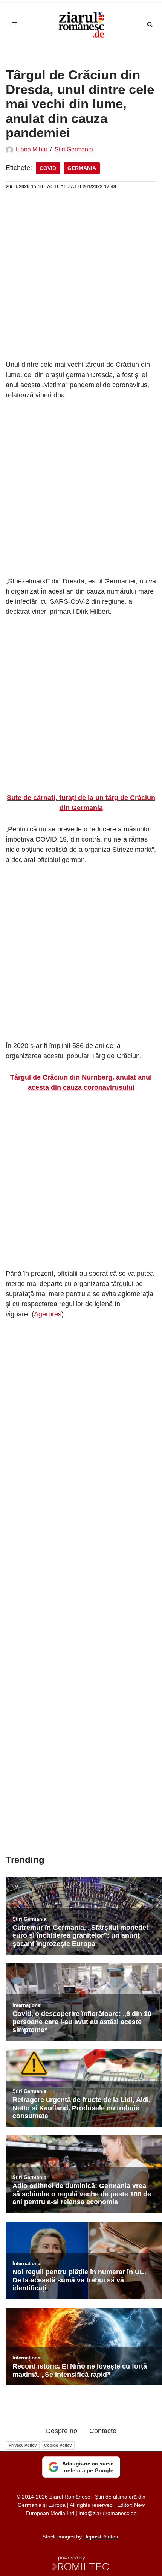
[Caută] (150, 24)
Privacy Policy (23, 2445)
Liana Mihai (31, 149)
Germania (82, 168)
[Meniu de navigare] (15, 24)
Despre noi (62, 2431)
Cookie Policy (58, 2445)
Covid (48, 168)
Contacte (103, 2431)
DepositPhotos (101, 2537)
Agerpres (48, 1314)
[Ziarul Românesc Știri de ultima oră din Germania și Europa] (81, 24)
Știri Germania (74, 149)
